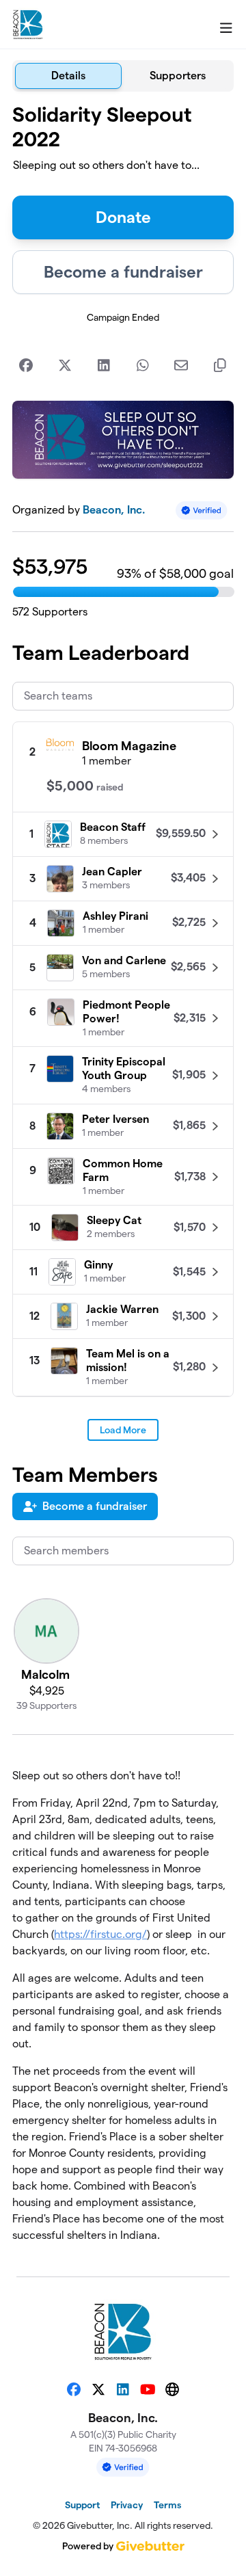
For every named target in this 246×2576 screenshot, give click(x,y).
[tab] (68, 76)
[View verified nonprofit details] (202, 510)
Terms (167, 2505)
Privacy (127, 2505)
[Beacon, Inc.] (28, 25)
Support (82, 2505)
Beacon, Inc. (114, 510)
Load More (123, 1430)
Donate (123, 217)
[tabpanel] (123, 1179)
